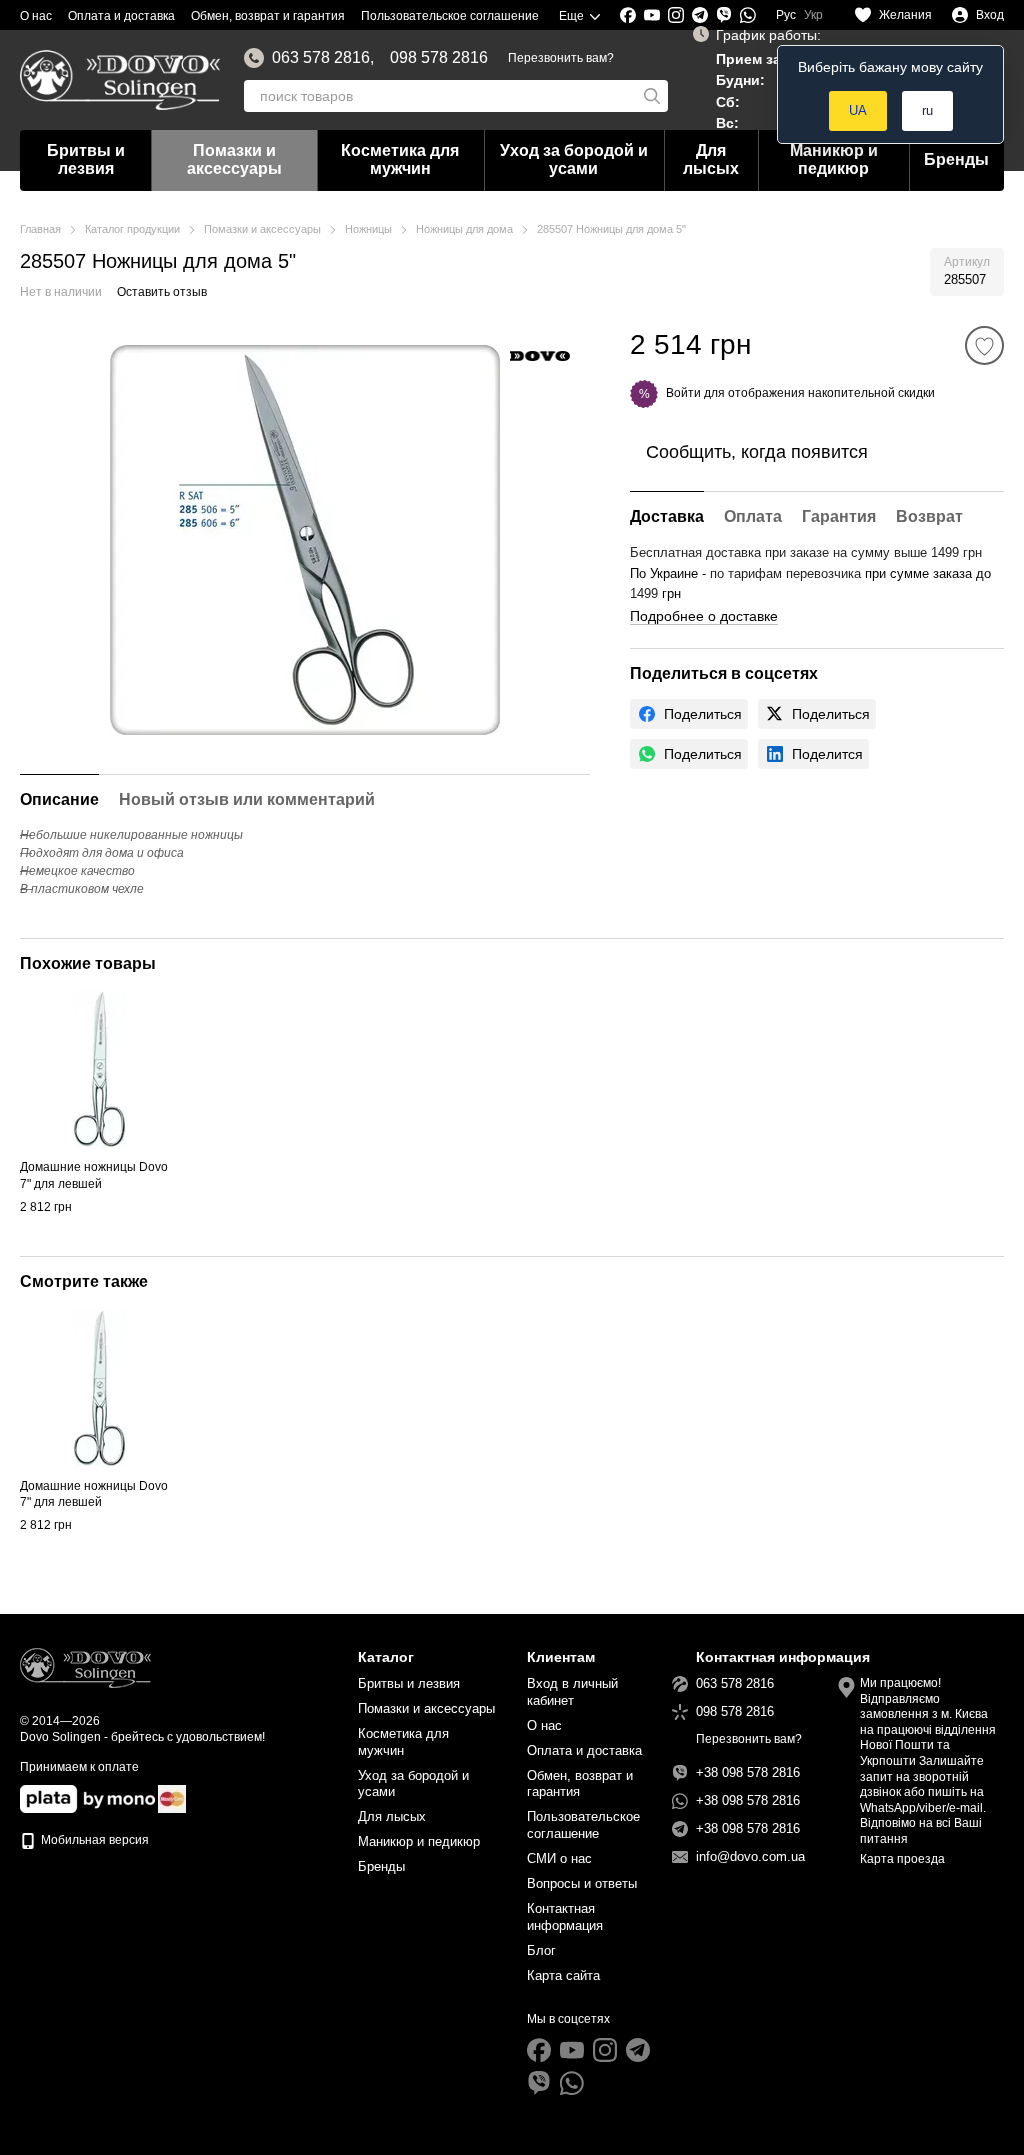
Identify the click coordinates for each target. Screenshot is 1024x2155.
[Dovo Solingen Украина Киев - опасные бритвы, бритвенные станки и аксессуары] (85, 1667)
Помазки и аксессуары (234, 159)
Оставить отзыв (162, 292)
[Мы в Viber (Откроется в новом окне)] (724, 15)
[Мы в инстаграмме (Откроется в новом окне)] (676, 15)
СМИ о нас (559, 1858)
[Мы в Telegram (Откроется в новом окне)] (700, 15)
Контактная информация (565, 1917)
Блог (541, 1950)
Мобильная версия (93, 1840)
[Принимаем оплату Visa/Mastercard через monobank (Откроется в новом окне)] (87, 1799)
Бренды (956, 159)
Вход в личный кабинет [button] (572, 1692)
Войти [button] (683, 393)
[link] (689, 714)
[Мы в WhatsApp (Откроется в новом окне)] (748, 15)
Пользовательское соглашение (450, 16)
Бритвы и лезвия (86, 159)
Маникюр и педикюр (834, 159)
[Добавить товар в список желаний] (984, 345)
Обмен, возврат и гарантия (268, 16)
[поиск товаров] (652, 96)
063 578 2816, (323, 58)
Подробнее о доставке (704, 616)
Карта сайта (563, 1975)
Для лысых (711, 159)
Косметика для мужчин (400, 159)
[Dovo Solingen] (540, 355)
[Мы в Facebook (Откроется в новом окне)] (628, 15)
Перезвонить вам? (561, 58)
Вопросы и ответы (582, 1883)
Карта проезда (902, 1859)
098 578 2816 (439, 58)
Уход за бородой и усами (574, 159)
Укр (813, 15)
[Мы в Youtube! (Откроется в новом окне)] (652, 15)
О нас (36, 16)
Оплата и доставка (121, 16)
